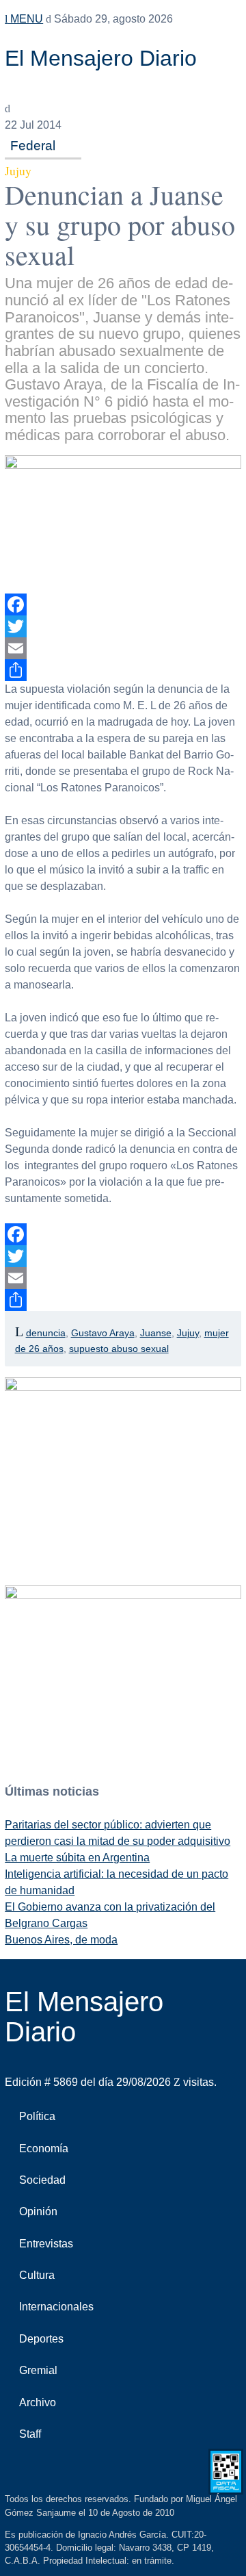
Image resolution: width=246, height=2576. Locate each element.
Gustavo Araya (103, 1333)
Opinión (38, 2211)
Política (37, 2116)
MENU (25, 19)
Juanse (156, 1333)
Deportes (41, 2339)
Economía (44, 2148)
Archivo (38, 2402)
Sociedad (42, 2180)
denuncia (46, 1333)
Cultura (37, 2275)
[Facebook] (123, 604)
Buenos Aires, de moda (61, 1940)
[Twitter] (123, 626)
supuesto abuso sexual (119, 1349)
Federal (33, 145)
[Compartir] (123, 670)
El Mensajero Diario (101, 58)
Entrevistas (46, 2244)
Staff (30, 2434)
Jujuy (188, 1333)
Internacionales (56, 2307)
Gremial (38, 2370)
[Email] (123, 648)
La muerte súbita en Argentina (77, 1858)
